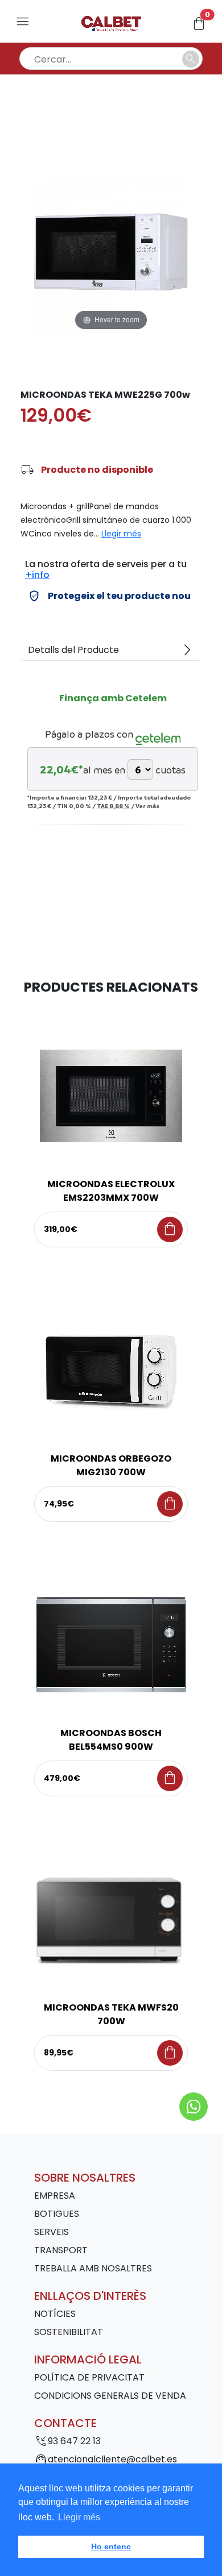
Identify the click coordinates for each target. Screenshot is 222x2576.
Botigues (57, 2214)
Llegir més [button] (79, 2517)
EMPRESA (55, 2196)
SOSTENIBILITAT (69, 2332)
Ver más (147, 806)
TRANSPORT (61, 2250)
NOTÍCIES (55, 2314)
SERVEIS (52, 2232)
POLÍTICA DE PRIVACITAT (89, 2377)
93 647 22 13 (74, 2441)
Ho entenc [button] (111, 2546)
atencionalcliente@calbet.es (112, 2459)
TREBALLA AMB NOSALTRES (93, 2268)
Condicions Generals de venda (110, 2396)
